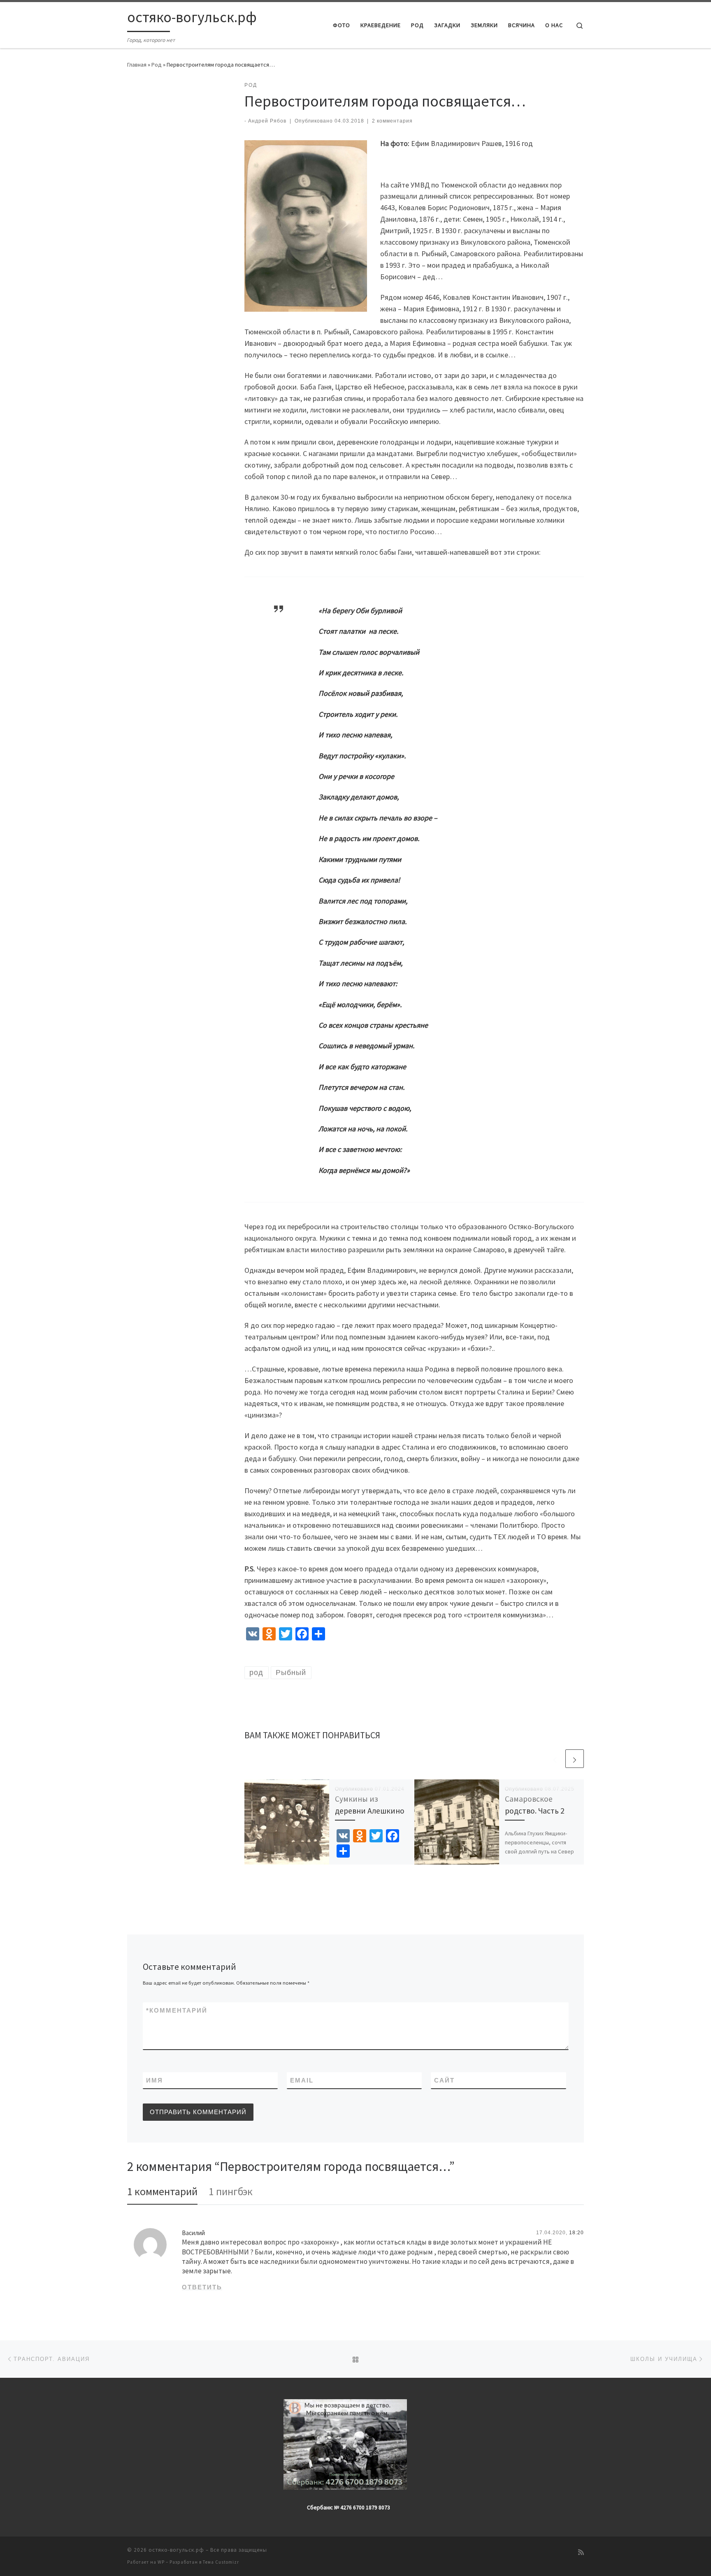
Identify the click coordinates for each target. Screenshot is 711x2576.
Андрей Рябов (267, 121)
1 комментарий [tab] (162, 2191)
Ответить (202, 2287)
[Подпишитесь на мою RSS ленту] (581, 2552)
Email (302, 2080)
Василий (193, 2233)
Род (157, 65)
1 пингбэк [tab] (231, 2191)
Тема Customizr (221, 2562)
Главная (137, 65)
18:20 (576, 2233)
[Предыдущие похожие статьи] (555, 1759)
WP (161, 2562)
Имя (155, 2080)
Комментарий (177, 2010)
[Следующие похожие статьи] (575, 1759)
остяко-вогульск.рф (176, 2550)
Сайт (444, 2080)
